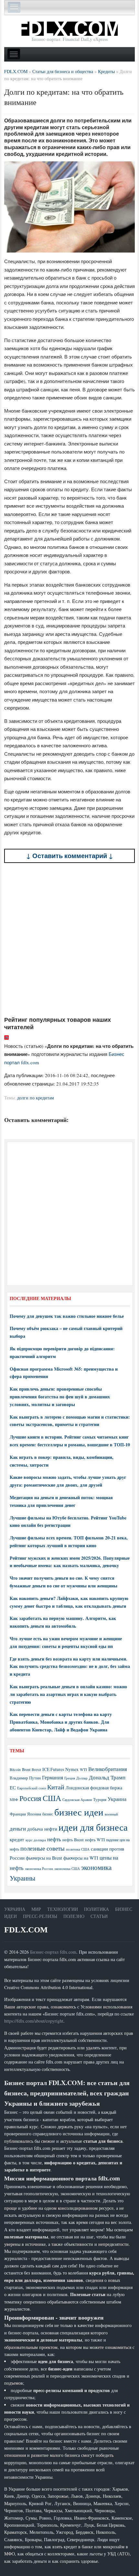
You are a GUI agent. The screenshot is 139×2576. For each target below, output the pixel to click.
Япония (34, 1814)
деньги (18, 1829)
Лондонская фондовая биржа (94, 1788)
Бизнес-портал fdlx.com (53, 1952)
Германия (53, 1777)
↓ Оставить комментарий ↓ (70, 856)
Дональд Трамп (107, 1777)
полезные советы (43, 1848)
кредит (17, 1839)
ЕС (13, 1787)
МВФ (14, 1800)
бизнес (48, 1814)
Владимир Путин (25, 1778)
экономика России (39, 1869)
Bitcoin (15, 1770)
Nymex (72, 1769)
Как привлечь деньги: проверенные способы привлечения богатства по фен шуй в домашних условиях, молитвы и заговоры (60, 1397)
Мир (36, 1909)
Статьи (99, 1916)
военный (111, 1814)
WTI (83, 1769)
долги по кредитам (36, 1098)
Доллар (82, 1778)
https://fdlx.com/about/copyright (34, 2021)
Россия (30, 1798)
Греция (70, 1778)
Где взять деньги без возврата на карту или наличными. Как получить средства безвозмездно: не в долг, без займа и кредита (70, 1666)
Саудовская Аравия (77, 1800)
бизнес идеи (79, 1812)
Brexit (36, 1770)
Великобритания (108, 1769)
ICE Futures (53, 1769)
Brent (26, 1769)
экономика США (67, 1868)
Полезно (74, 1916)
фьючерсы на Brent (44, 1858)
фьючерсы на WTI (81, 1858)
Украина (117, 1799)
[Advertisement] (69, 939)
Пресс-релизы (40, 1916)
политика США (78, 1849)
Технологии (63, 1909)
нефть (54, 1839)
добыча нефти (42, 1829)
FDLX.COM (26, 1930)
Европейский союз (32, 1788)
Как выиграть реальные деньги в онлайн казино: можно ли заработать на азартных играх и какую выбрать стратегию (68, 1694)
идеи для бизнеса (93, 1827)
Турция (100, 1800)
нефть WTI (95, 1840)
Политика (96, 1909)
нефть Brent (73, 1840)
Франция (18, 1814)
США (52, 1798)
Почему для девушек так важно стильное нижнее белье (67, 1316)
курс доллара (36, 1840)
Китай (56, 1787)
